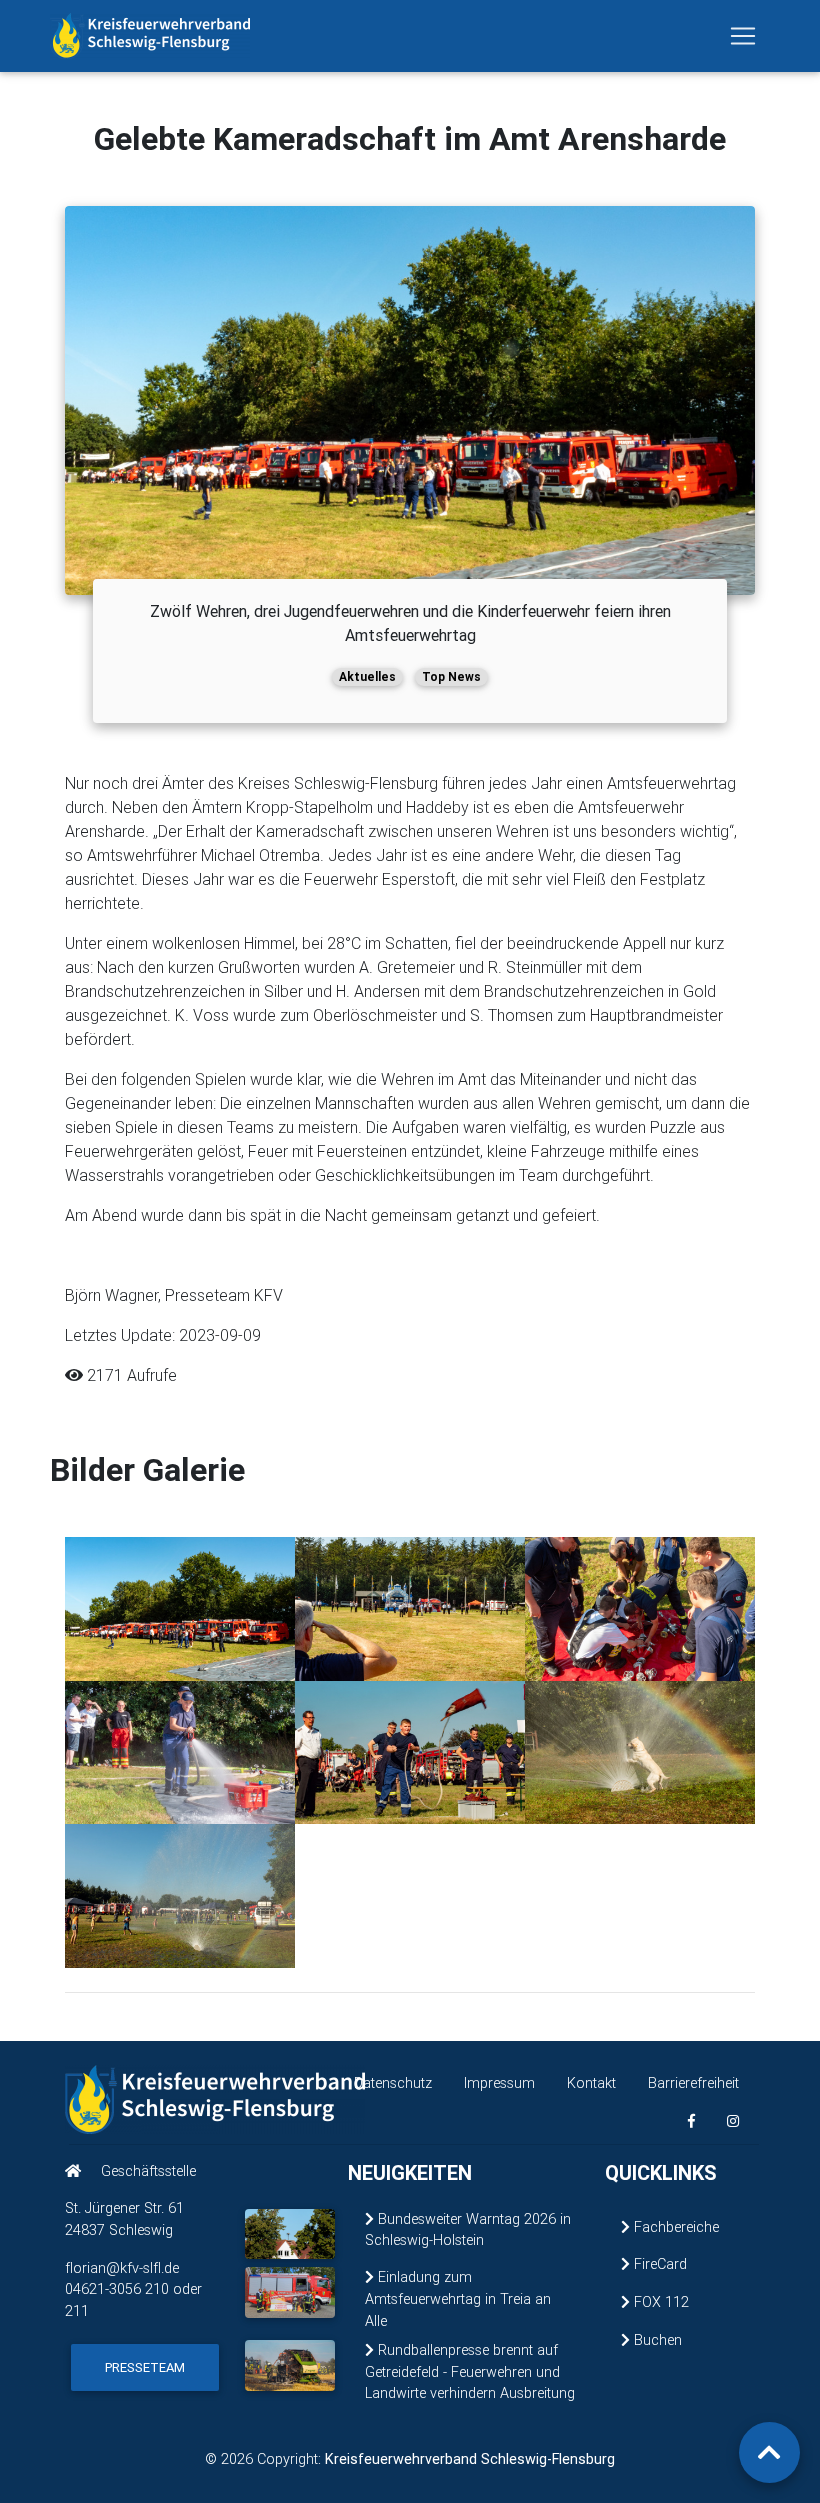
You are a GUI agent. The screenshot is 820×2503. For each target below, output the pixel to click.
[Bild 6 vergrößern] (640, 1751)
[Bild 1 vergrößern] (180, 1607)
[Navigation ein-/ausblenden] (743, 36)
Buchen (656, 2340)
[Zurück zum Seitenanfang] (769, 2452)
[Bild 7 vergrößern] (180, 1895)
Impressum (499, 2083)
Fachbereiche (674, 2227)
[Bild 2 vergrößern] (410, 1607)
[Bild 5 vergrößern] (410, 1751)
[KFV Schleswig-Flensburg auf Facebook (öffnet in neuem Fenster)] (691, 2121)
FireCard (658, 2264)
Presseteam (145, 2367)
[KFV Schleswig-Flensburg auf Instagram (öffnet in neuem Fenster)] (733, 2121)
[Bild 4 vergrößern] (180, 1751)
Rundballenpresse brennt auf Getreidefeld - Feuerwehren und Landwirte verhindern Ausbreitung (470, 2371)
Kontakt (591, 2083)
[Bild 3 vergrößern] (640, 1607)
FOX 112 (659, 2302)
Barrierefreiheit (693, 2083)
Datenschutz (393, 2083)
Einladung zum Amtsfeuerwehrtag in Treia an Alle (458, 2298)
